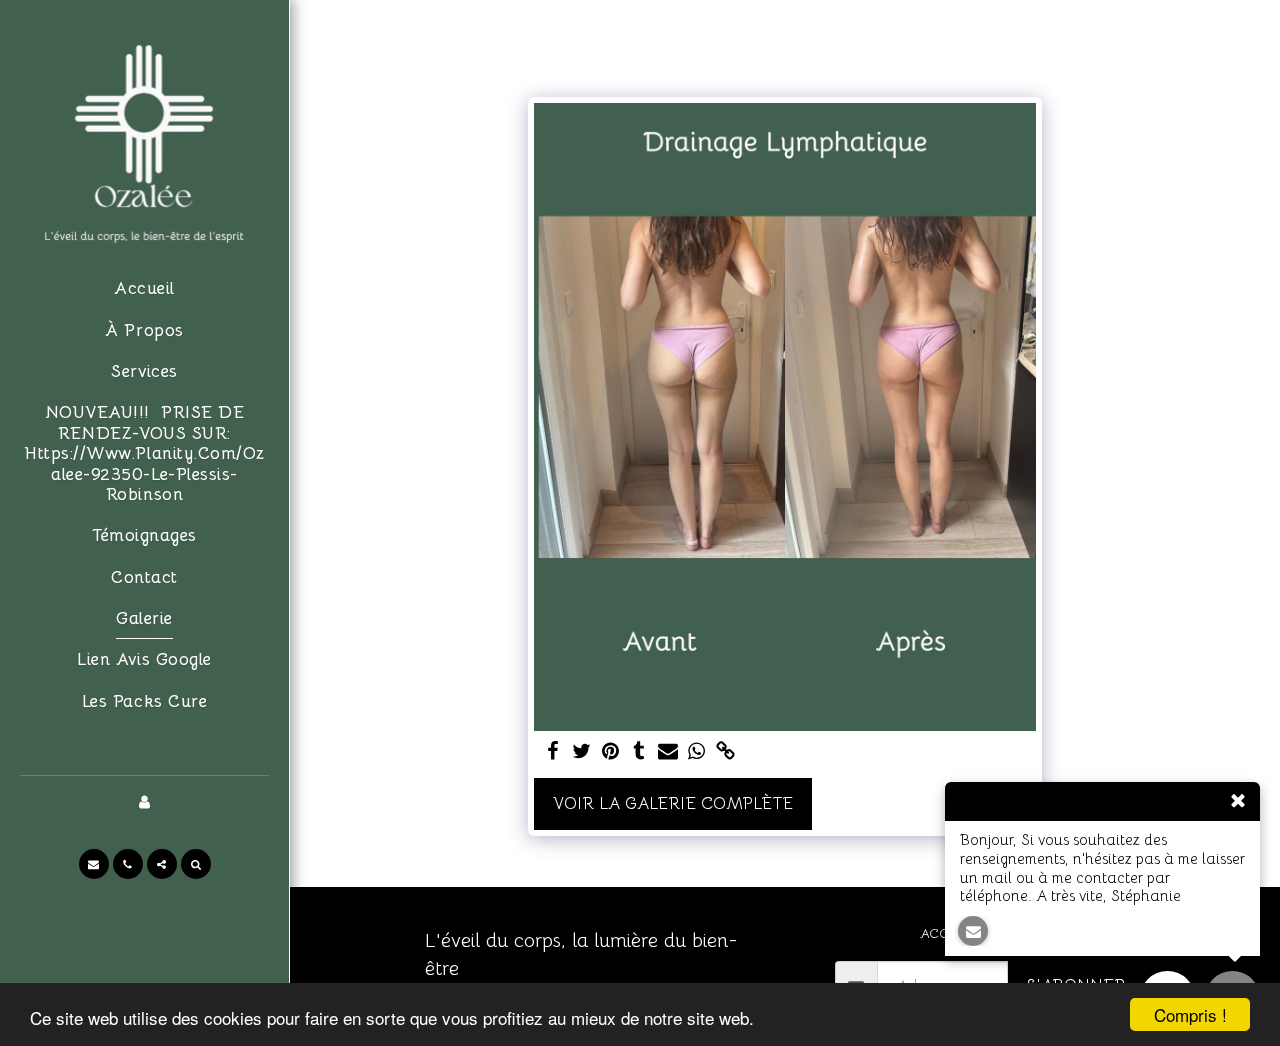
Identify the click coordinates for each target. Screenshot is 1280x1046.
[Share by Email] (668, 752)
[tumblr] (639, 752)
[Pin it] (610, 752)
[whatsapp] (697, 752)
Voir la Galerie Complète (673, 803)
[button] (94, 864)
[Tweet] (581, 752)
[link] (725, 752)
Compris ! (1190, 1014)
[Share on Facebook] (552, 752)
